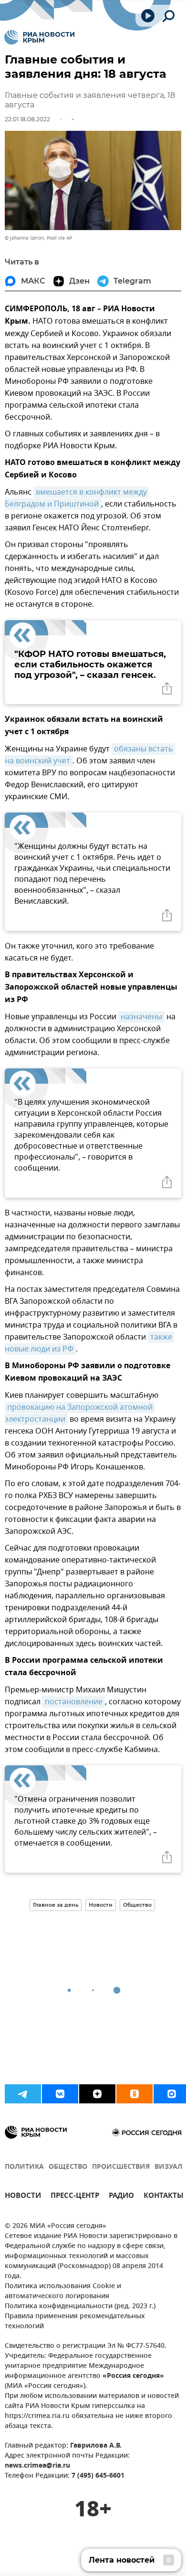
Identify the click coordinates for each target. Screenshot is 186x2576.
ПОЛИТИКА (24, 2167)
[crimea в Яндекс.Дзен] (97, 2094)
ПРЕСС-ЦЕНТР (75, 2197)
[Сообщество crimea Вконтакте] (60, 2094)
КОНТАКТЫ (164, 2197)
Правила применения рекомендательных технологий (75, 2322)
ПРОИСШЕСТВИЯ (121, 2167)
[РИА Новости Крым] (39, 37)
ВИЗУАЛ (168, 2167)
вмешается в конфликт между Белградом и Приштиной (77, 498)
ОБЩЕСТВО (68, 2167)
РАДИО (121, 2197)
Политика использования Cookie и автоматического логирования (63, 2291)
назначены (141, 1017)
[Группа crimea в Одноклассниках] (134, 2094)
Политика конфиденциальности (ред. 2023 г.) (80, 2307)
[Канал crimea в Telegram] (23, 2094)
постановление (74, 1702)
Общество (137, 1905)
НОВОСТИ (23, 2197)
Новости (101, 1905)
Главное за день (56, 1905)
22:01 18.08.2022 (27, 119)
